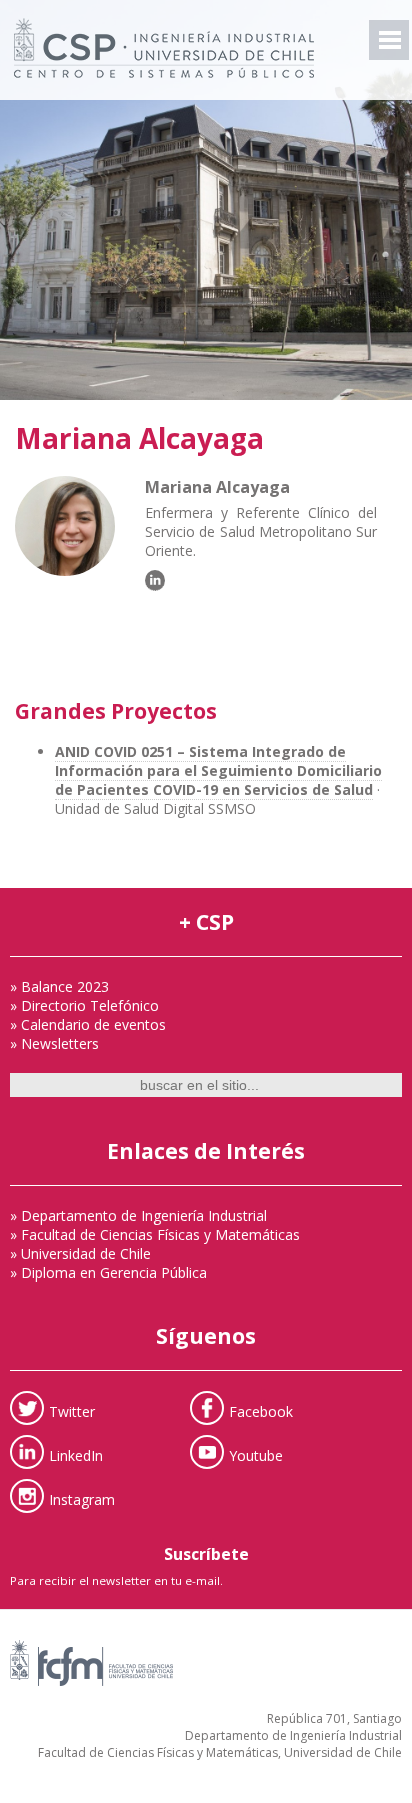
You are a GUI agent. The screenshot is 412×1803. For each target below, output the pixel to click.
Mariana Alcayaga (139, 438)
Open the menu (389, 40)
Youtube (256, 1455)
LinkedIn (76, 1455)
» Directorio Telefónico (84, 1005)
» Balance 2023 (59, 986)
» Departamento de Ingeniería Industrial (138, 1215)
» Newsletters (54, 1043)
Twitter (72, 1411)
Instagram (82, 1499)
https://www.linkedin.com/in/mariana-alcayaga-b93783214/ (155, 580)
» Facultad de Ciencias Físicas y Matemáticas (155, 1234)
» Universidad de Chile (80, 1253)
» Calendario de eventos (88, 1024)
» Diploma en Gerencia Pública (108, 1272)
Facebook (261, 1411)
